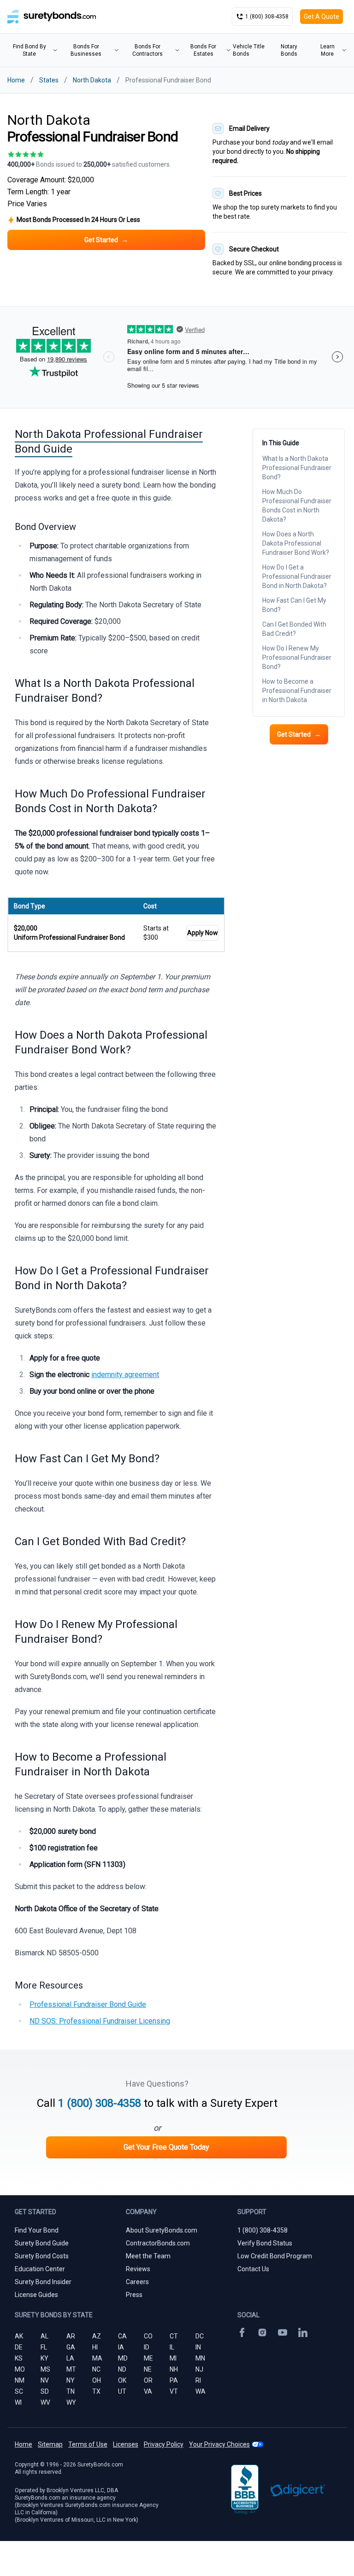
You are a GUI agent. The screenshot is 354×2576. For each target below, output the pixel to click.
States (49, 80)
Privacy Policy (164, 2444)
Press (134, 2295)
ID (147, 2347)
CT (174, 2336)
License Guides (36, 2295)
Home (16, 80)
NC (96, 2369)
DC (200, 2336)
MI (173, 2358)
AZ (97, 2336)
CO (148, 2336)
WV (45, 2402)
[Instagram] (262, 2332)
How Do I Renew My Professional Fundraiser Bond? (297, 657)
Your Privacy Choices (219, 2444)
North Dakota (92, 80)
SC (19, 2391)
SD (45, 2391)
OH (97, 2380)
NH (174, 2369)
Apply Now (203, 933)
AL (44, 2336)
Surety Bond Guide (42, 2243)
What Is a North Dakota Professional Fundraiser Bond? (297, 468)
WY (71, 2402)
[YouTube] (283, 2332)
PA (174, 2380)
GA (71, 2347)
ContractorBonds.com (158, 2243)
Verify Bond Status (265, 2243)
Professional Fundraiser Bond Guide (88, 2004)
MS (45, 2369)
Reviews (138, 2269)
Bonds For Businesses (86, 50)
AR (71, 2336)
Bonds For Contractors (147, 50)
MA (97, 2358)
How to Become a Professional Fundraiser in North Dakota (297, 691)
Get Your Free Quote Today (166, 2147)
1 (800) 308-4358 (100, 2103)
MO (20, 2369)
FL (44, 2347)
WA (201, 2391)
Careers (137, 2282)
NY (71, 2380)
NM (20, 2380)
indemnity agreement (125, 1375)
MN (200, 2358)
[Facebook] (242, 2332)
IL (172, 2347)
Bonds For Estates (203, 50)
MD (123, 2358)
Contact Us (253, 2269)
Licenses (126, 2444)
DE (19, 2347)
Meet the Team (148, 2256)
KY (44, 2358)
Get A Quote (322, 17)
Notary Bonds (289, 50)
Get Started (299, 734)
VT (174, 2391)
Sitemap (50, 2444)
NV (45, 2380)
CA (122, 2336)
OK (122, 2380)
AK (19, 2336)
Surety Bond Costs (42, 2256)
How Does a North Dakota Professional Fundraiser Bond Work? (296, 543)
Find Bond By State (29, 50)
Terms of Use (88, 2444)
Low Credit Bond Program (275, 2256)
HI (95, 2347)
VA (148, 2391)
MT (71, 2369)
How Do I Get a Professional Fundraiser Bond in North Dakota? (297, 576)
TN (71, 2391)
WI (18, 2402)
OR (148, 2380)
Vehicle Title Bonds (249, 50)
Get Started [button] (106, 240)
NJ (199, 2369)
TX (96, 2391)
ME (148, 2358)
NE (148, 2369)
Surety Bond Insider (43, 2282)
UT (122, 2391)
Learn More (327, 50)
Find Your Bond (37, 2230)
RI (198, 2380)
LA (70, 2358)
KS (19, 2358)
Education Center (40, 2269)
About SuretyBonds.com (162, 2230)
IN (198, 2347)
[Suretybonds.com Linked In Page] (303, 2332)
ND (122, 2369)
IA (121, 2347)
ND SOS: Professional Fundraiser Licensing (100, 2021)
